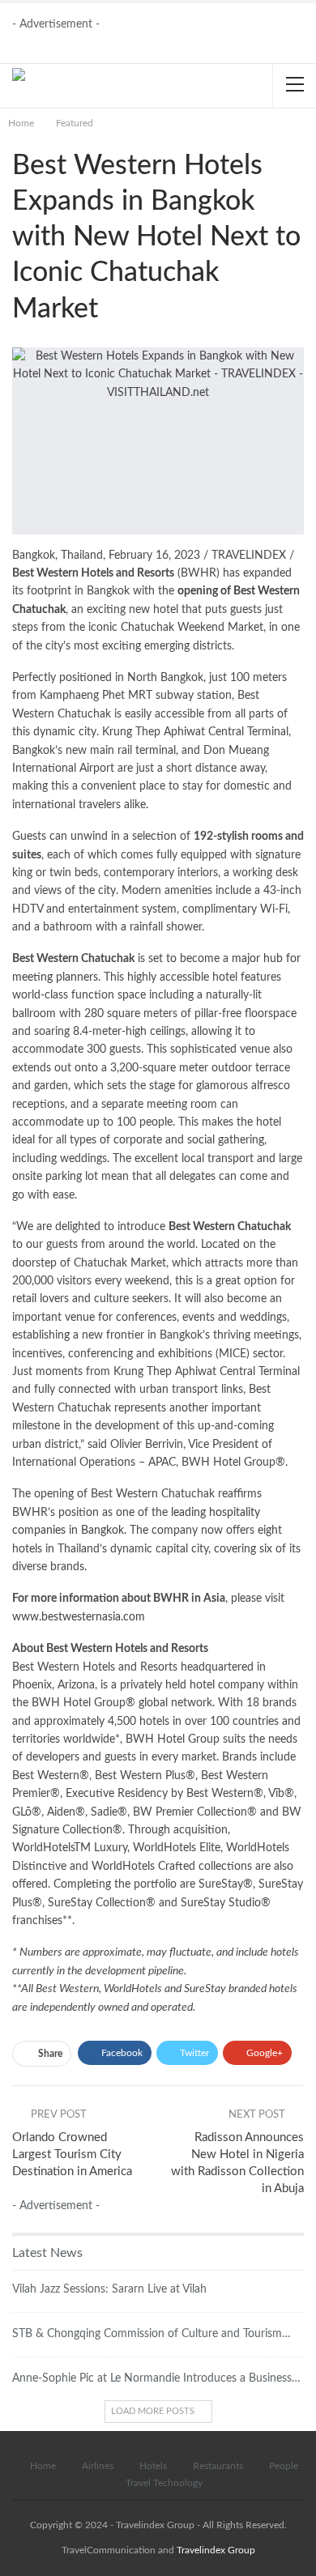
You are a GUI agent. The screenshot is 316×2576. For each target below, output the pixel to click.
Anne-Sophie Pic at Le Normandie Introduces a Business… (156, 2378)
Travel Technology (164, 2483)
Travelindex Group (216, 2550)
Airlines (98, 2466)
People (284, 2466)
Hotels (153, 2466)
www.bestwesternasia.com (79, 1617)
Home (43, 2466)
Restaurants (218, 2466)
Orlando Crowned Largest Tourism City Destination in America (72, 2154)
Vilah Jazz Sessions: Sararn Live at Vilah (109, 2289)
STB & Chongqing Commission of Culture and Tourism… (152, 2334)
